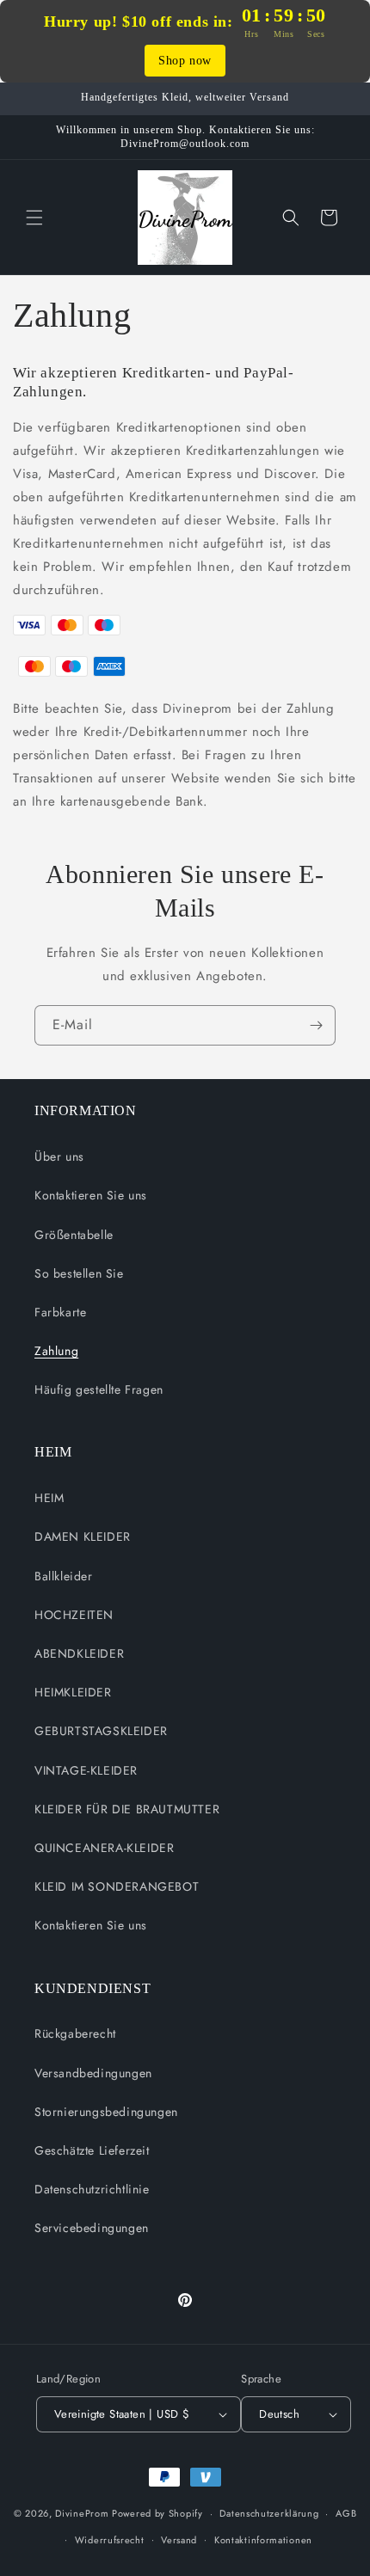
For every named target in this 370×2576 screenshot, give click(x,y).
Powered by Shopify (157, 2513)
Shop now (185, 61)
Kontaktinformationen (263, 2540)
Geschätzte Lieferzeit (92, 2150)
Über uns (59, 1156)
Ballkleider (64, 1576)
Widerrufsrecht (110, 2540)
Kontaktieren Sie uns (91, 1195)
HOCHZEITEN (74, 1615)
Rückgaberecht (75, 2033)
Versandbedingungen (93, 2073)
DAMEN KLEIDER (83, 1536)
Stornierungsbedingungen (106, 2112)
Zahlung (56, 1351)
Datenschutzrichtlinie (92, 2189)
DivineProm (82, 2513)
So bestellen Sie (79, 1273)
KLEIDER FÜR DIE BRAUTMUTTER (127, 1809)
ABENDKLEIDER (79, 1653)
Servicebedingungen (92, 2228)
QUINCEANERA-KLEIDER (104, 1848)
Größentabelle (74, 1235)
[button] (34, 218)
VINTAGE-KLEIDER (86, 1770)
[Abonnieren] (316, 1025)
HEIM (49, 1498)
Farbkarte (60, 1312)
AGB (346, 2513)
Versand (179, 2540)
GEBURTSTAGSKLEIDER (101, 1731)
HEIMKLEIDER (73, 1692)
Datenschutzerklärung (269, 2513)
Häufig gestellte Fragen (99, 1389)
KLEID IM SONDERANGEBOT (117, 1886)
